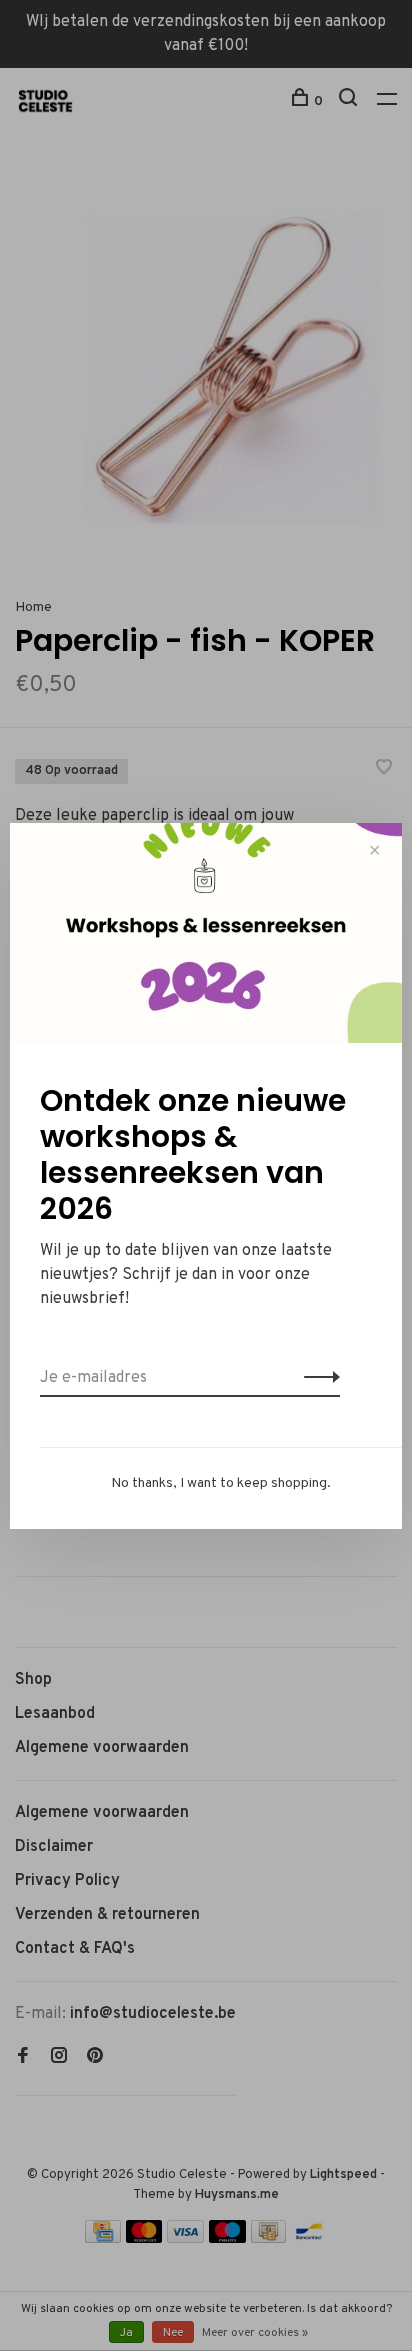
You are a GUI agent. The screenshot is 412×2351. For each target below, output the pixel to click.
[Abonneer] (316, 1378)
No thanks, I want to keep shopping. (221, 1483)
